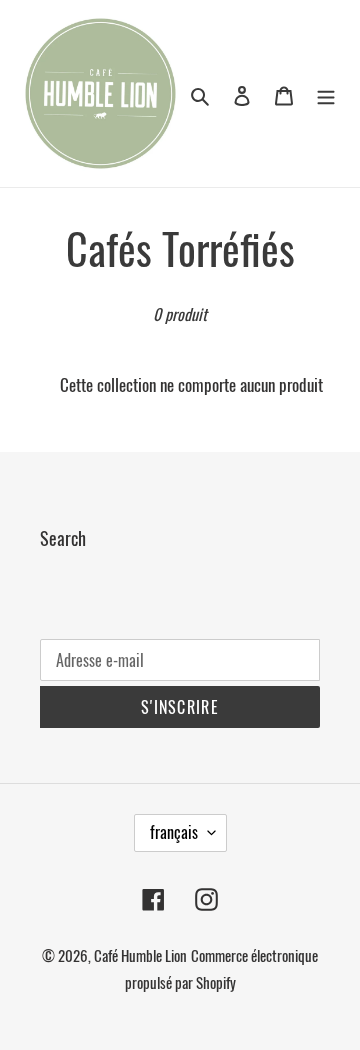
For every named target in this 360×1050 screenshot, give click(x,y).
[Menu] (326, 93)
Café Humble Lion (140, 955)
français (174, 832)
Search (63, 538)
